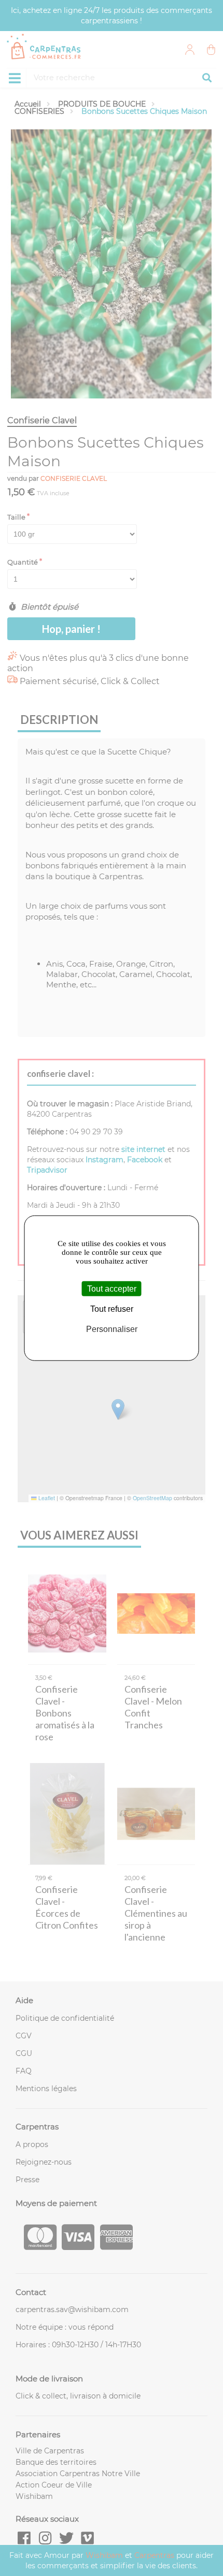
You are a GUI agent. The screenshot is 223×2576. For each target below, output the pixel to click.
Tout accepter (112, 1289)
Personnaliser (112, 1329)
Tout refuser (112, 1309)
